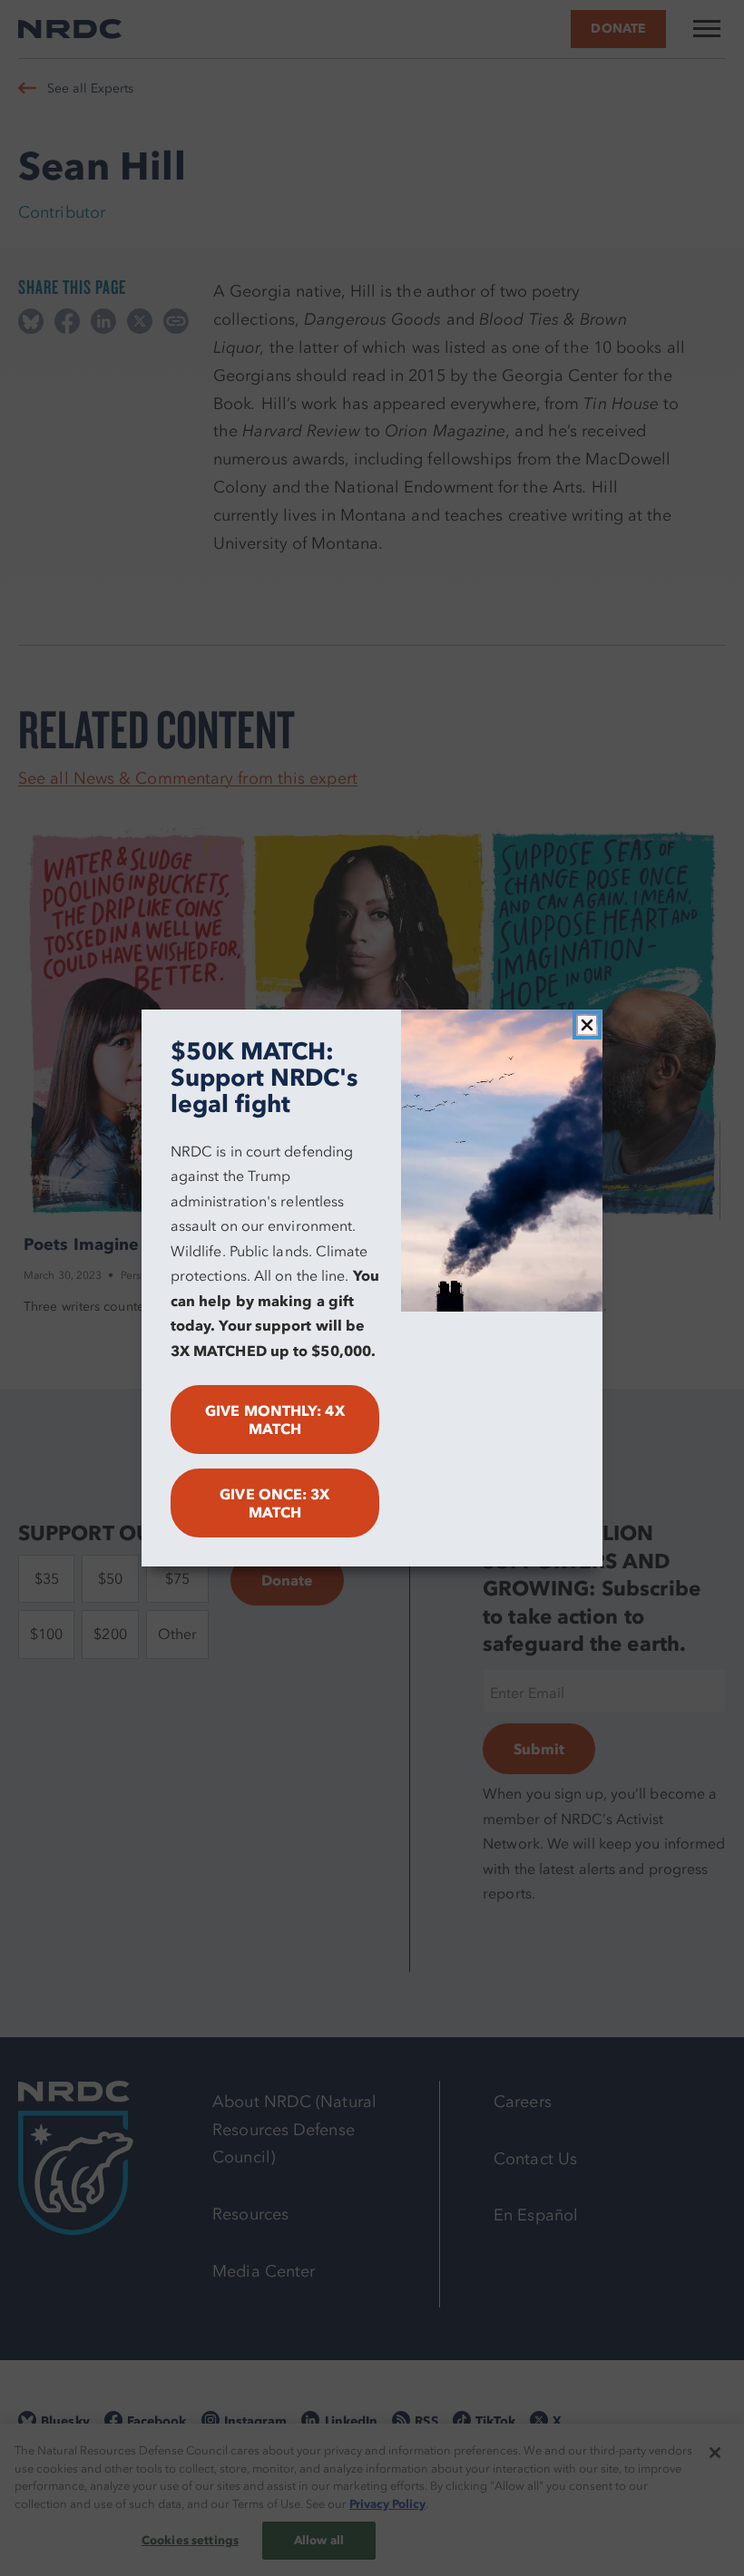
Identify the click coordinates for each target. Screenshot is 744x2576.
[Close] (587, 1025)
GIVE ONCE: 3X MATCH (274, 1503)
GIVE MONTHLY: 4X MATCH (274, 1420)
